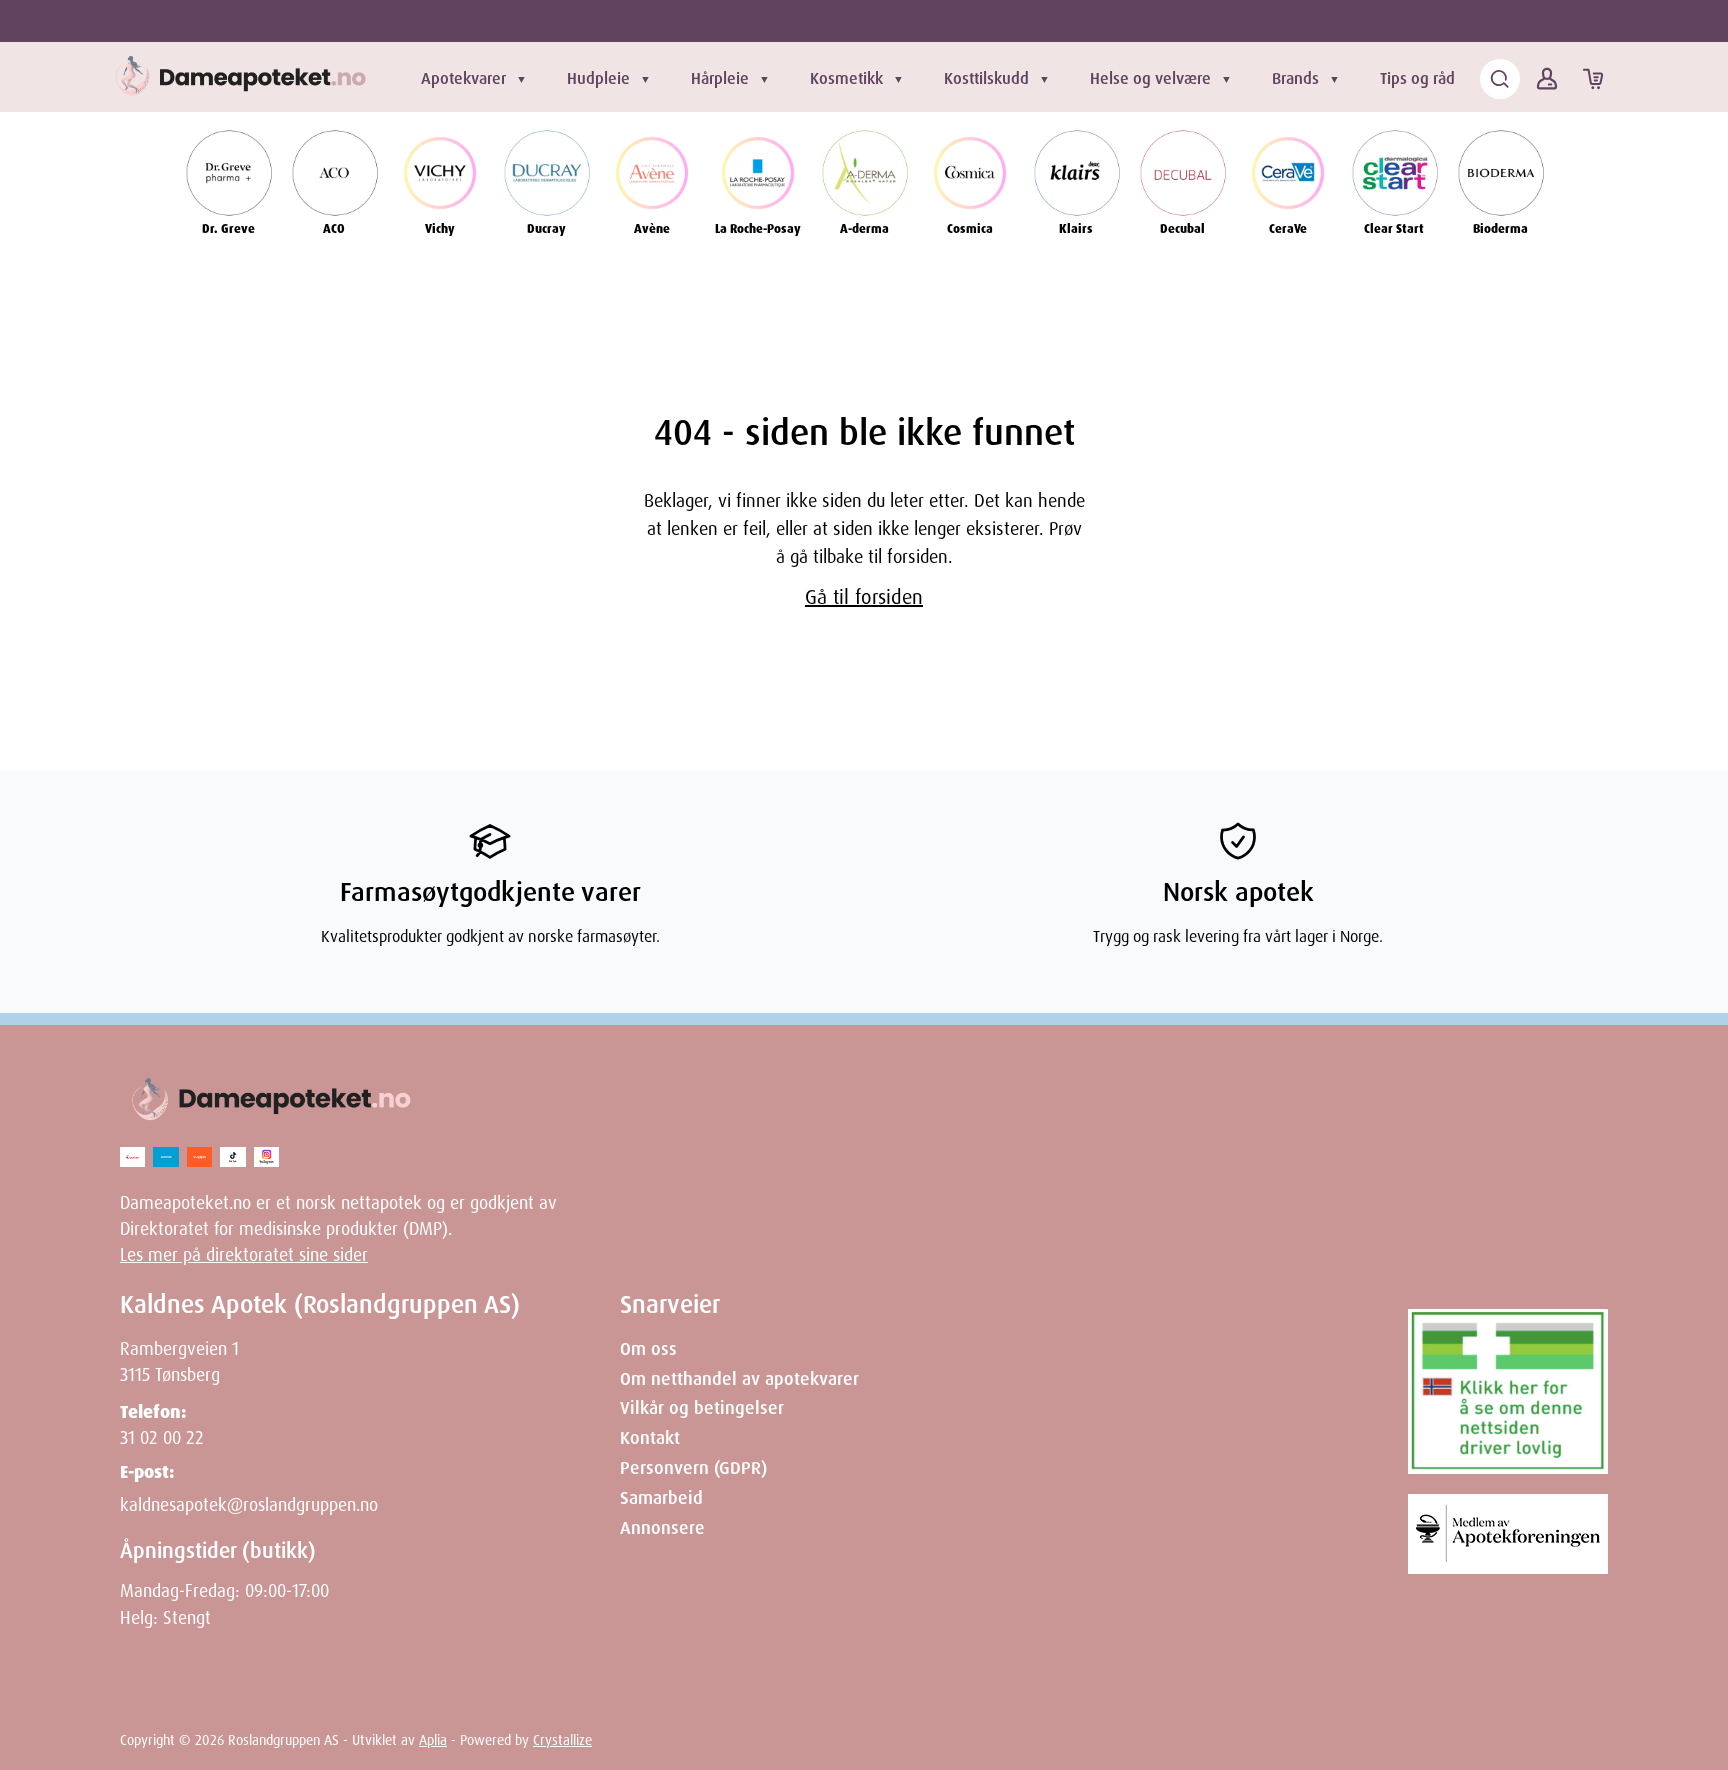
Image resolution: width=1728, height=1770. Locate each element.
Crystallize (562, 1740)
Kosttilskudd (986, 78)
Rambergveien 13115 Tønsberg (179, 1362)
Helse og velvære (1150, 78)
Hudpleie (598, 78)
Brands (1295, 78)
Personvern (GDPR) (693, 1468)
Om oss (648, 1349)
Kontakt (650, 1438)
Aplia (433, 1740)
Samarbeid (661, 1498)
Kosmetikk (846, 78)
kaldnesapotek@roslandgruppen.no (249, 1505)
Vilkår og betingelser (702, 1408)
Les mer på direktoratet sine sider (244, 1255)
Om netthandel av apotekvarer (739, 1379)
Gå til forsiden (864, 597)
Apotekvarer (463, 78)
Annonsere (662, 1528)
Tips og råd (1417, 78)
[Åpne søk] (1500, 79)
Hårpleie (720, 78)
